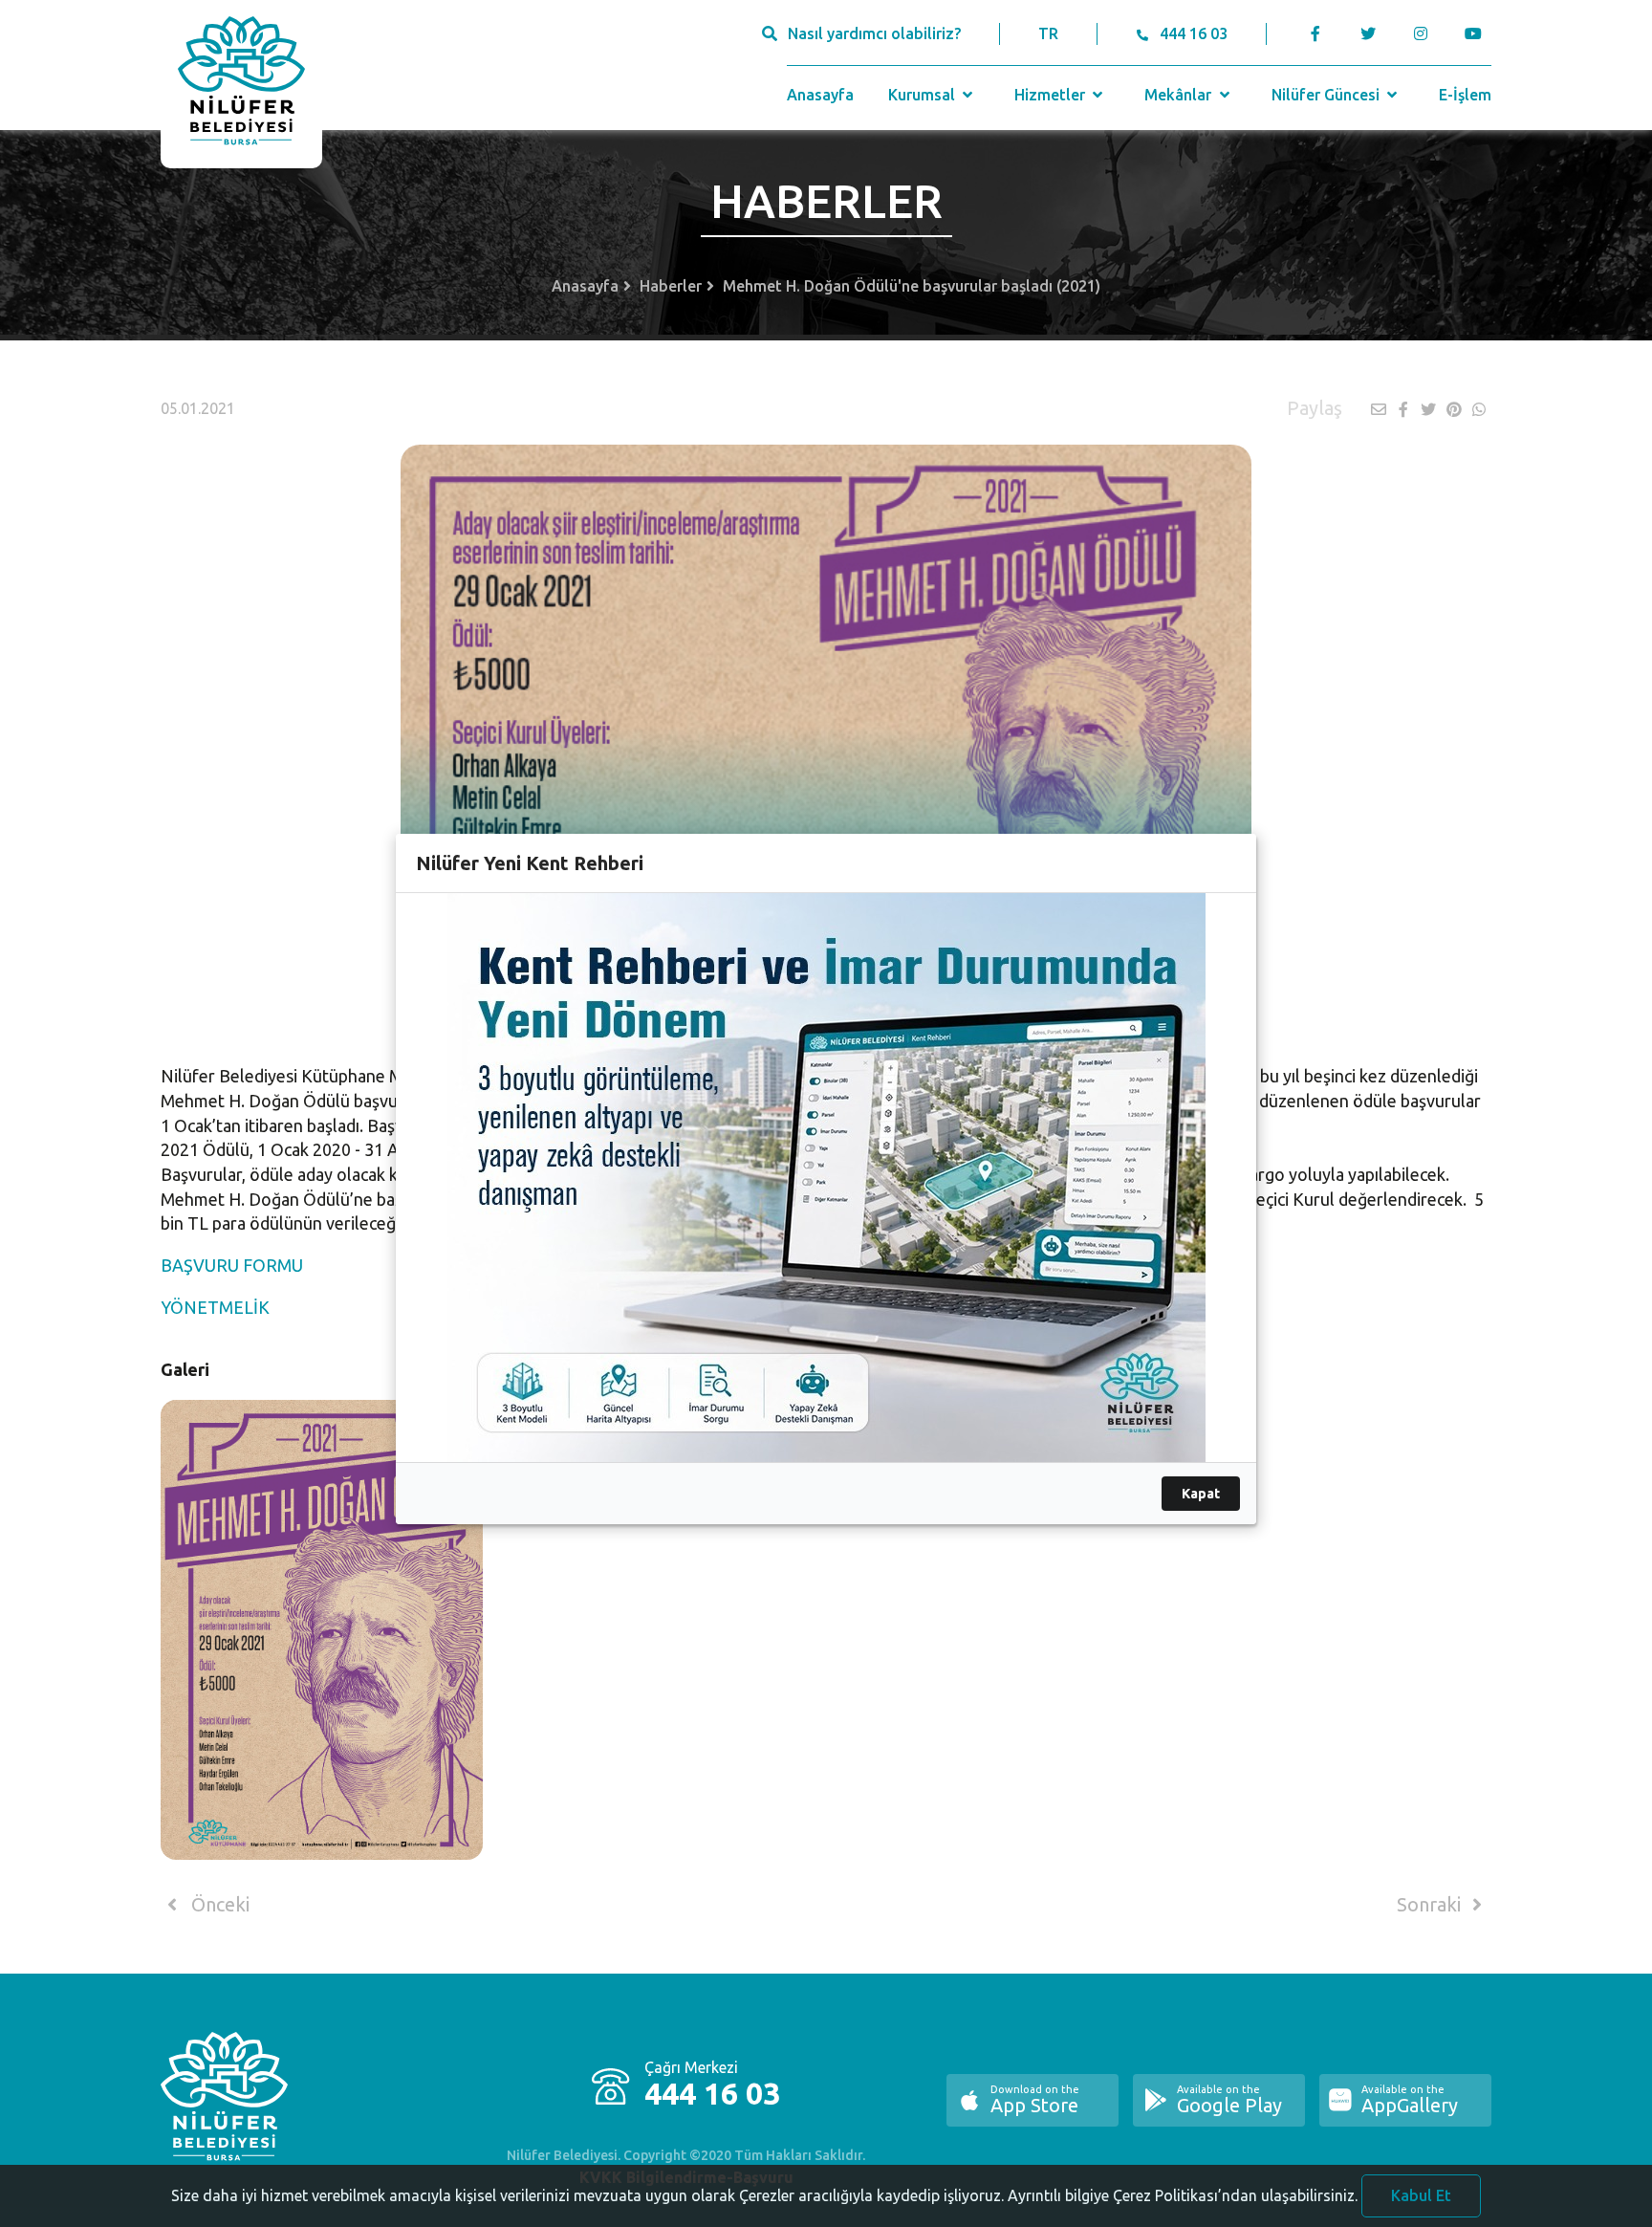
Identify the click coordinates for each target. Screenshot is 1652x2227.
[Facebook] (1316, 33)
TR (1048, 33)
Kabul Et (1421, 2195)
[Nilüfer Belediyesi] (241, 84)
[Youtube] (1478, 33)
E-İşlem (1465, 95)
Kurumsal (924, 95)
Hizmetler (1052, 95)
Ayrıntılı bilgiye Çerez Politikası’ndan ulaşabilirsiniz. (1183, 2195)
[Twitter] (1368, 33)
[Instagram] (1420, 33)
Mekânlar (1180, 95)
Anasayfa (820, 95)
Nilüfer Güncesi (1327, 95)
